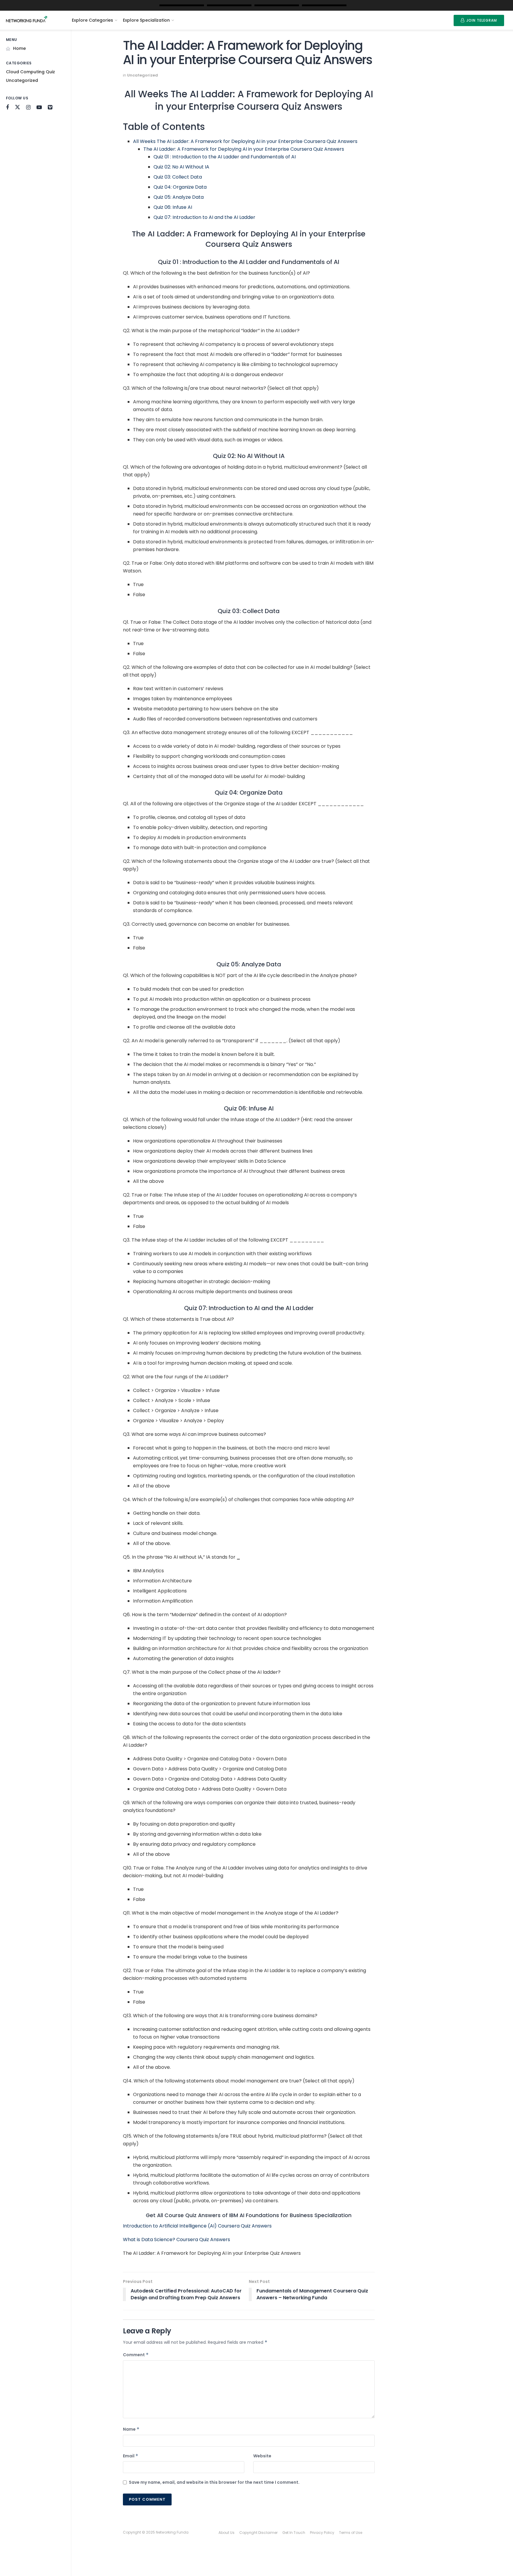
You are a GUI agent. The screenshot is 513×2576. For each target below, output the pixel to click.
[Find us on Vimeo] (50, 108)
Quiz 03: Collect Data (178, 177)
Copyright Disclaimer (258, 2533)
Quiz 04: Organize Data (180, 187)
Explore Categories (92, 20)
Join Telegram (481, 20)
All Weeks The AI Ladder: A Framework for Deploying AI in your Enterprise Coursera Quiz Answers (245, 141)
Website (262, 2456)
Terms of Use (351, 2533)
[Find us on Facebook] (7, 108)
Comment (136, 2355)
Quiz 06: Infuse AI (173, 207)
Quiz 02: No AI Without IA (181, 167)
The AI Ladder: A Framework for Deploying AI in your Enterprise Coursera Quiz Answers (244, 149)
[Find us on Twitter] (18, 107)
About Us (227, 2533)
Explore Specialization (146, 20)
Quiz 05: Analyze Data (179, 197)
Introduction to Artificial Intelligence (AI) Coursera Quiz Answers (197, 2226)
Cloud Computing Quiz (30, 72)
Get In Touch (294, 2533)
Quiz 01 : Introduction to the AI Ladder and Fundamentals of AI (225, 157)
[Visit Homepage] (32, 20)
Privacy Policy (322, 2533)
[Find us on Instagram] (28, 108)
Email (131, 2456)
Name (131, 2429)
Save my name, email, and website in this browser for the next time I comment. (214, 2482)
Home (19, 48)
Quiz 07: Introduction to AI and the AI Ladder (204, 217)
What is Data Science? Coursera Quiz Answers (176, 2240)
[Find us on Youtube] (39, 108)
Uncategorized (22, 80)
